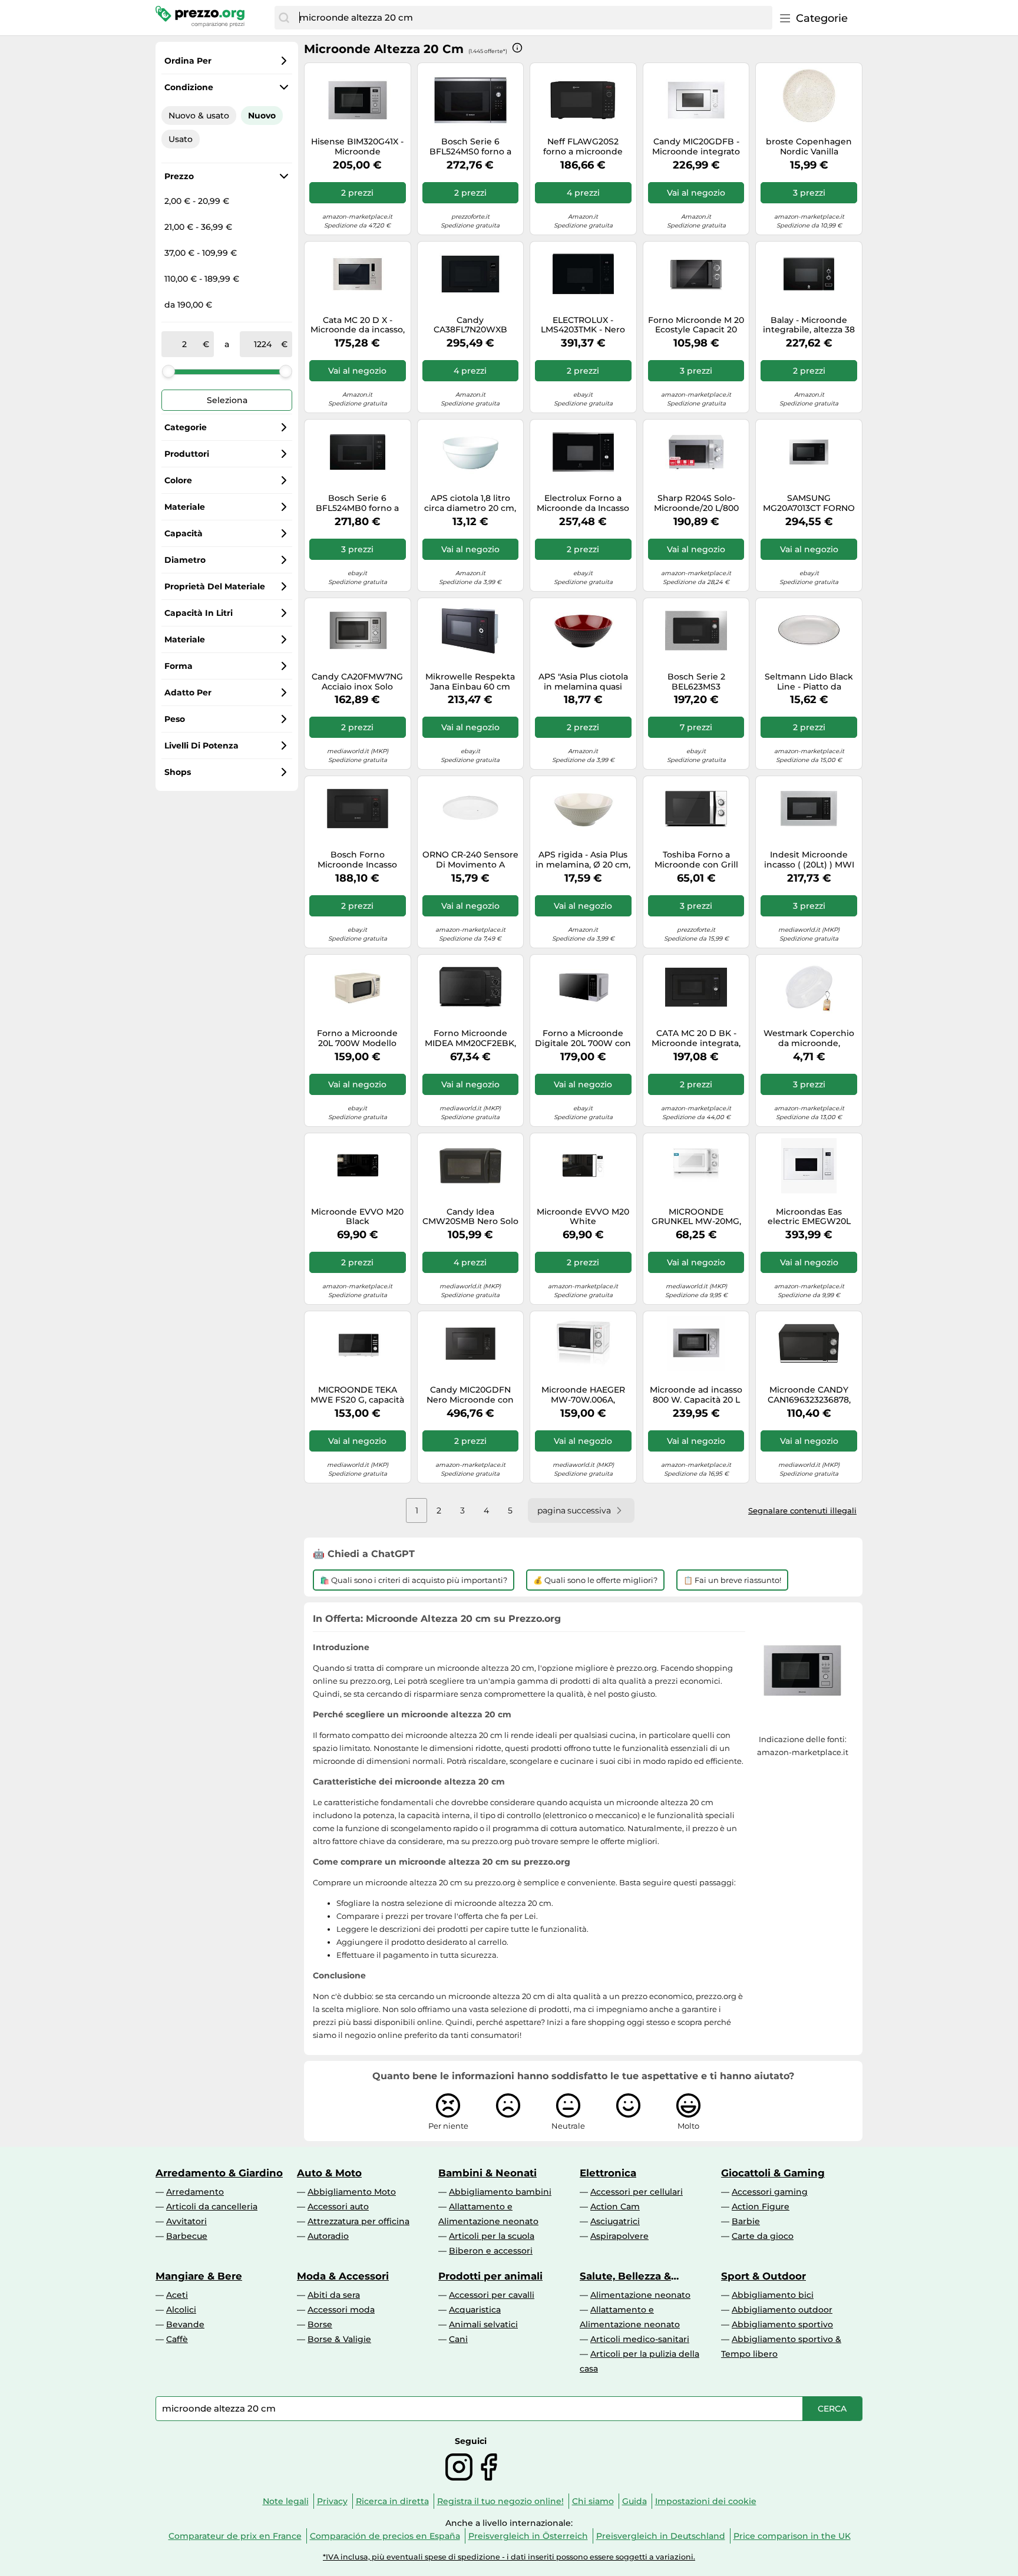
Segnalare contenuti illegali (802, 1510)
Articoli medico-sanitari (640, 2339)
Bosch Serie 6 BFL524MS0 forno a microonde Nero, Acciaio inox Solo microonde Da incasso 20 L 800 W (470, 147)
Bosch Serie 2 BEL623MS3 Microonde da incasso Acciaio (696, 682)
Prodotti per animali (490, 2276)
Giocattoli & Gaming (773, 2173)
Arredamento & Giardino (219, 2173)
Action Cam (615, 2206)
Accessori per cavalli (492, 2295)
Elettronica (608, 2173)
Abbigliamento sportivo (782, 2324)
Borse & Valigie (339, 2339)
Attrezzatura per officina (358, 2221)
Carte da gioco (763, 2236)
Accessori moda (341, 2310)
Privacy (332, 2501)
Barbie (746, 2221)
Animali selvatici (483, 2324)
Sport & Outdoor (763, 2276)
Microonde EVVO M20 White (583, 1217)
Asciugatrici (615, 2221)
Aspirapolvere (619, 2236)
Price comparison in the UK (792, 2536)
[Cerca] (284, 18)
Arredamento (195, 2192)
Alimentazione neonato (640, 2295)
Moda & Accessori (343, 2276)
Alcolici (181, 2310)
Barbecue (187, 2236)
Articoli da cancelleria (212, 2206)
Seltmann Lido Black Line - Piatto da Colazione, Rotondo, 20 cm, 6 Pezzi (809, 682)
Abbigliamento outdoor (782, 2310)
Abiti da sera (334, 2295)
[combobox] (533, 18)
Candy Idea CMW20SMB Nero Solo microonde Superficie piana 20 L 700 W (470, 1217)
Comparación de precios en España (385, 2536)
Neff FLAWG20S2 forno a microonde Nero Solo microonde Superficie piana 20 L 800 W (583, 147)
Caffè (177, 2339)
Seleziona (227, 400)
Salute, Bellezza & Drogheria (625, 2276)
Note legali (286, 2501)
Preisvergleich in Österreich (528, 2536)
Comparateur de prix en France (235, 2536)
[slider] (168, 371)
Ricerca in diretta (392, 2501)
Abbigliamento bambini (500, 2192)
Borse (320, 2324)
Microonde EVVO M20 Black (357, 1217)
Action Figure (761, 2206)
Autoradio (328, 2236)
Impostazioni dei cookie (706, 2501)
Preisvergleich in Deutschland (661, 2536)
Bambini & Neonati (487, 2173)
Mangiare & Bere (199, 2276)
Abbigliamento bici (773, 2295)
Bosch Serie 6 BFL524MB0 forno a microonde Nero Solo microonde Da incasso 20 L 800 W (357, 503)
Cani (458, 2339)
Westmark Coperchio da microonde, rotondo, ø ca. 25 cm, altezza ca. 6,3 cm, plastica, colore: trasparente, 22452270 (809, 1038)
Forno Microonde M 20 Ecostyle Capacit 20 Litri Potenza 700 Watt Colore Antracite (696, 325)
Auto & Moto (329, 2173)
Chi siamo (593, 2501)
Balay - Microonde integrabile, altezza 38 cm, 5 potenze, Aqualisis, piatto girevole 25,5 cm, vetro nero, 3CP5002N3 (809, 325)
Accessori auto (338, 2206)
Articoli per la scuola (492, 2236)
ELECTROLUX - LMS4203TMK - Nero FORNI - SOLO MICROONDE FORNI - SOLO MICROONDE (583, 325)
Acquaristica (475, 2310)
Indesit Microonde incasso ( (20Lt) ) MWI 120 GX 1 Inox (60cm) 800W (809, 860)
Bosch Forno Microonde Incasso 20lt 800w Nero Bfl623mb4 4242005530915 (357, 860)
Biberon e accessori (491, 2251)
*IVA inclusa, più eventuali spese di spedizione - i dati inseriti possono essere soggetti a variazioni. (509, 2557)
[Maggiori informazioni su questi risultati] (517, 48)
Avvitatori (186, 2221)
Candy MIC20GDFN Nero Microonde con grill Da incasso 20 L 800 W (470, 1395)
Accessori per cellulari (637, 2192)
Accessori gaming (770, 2192)
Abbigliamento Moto (352, 2192)
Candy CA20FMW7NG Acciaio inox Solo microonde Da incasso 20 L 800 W (357, 682)
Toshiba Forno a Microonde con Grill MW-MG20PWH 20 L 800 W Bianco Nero (696, 860)
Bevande (185, 2324)
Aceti (177, 2295)
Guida (634, 2501)
